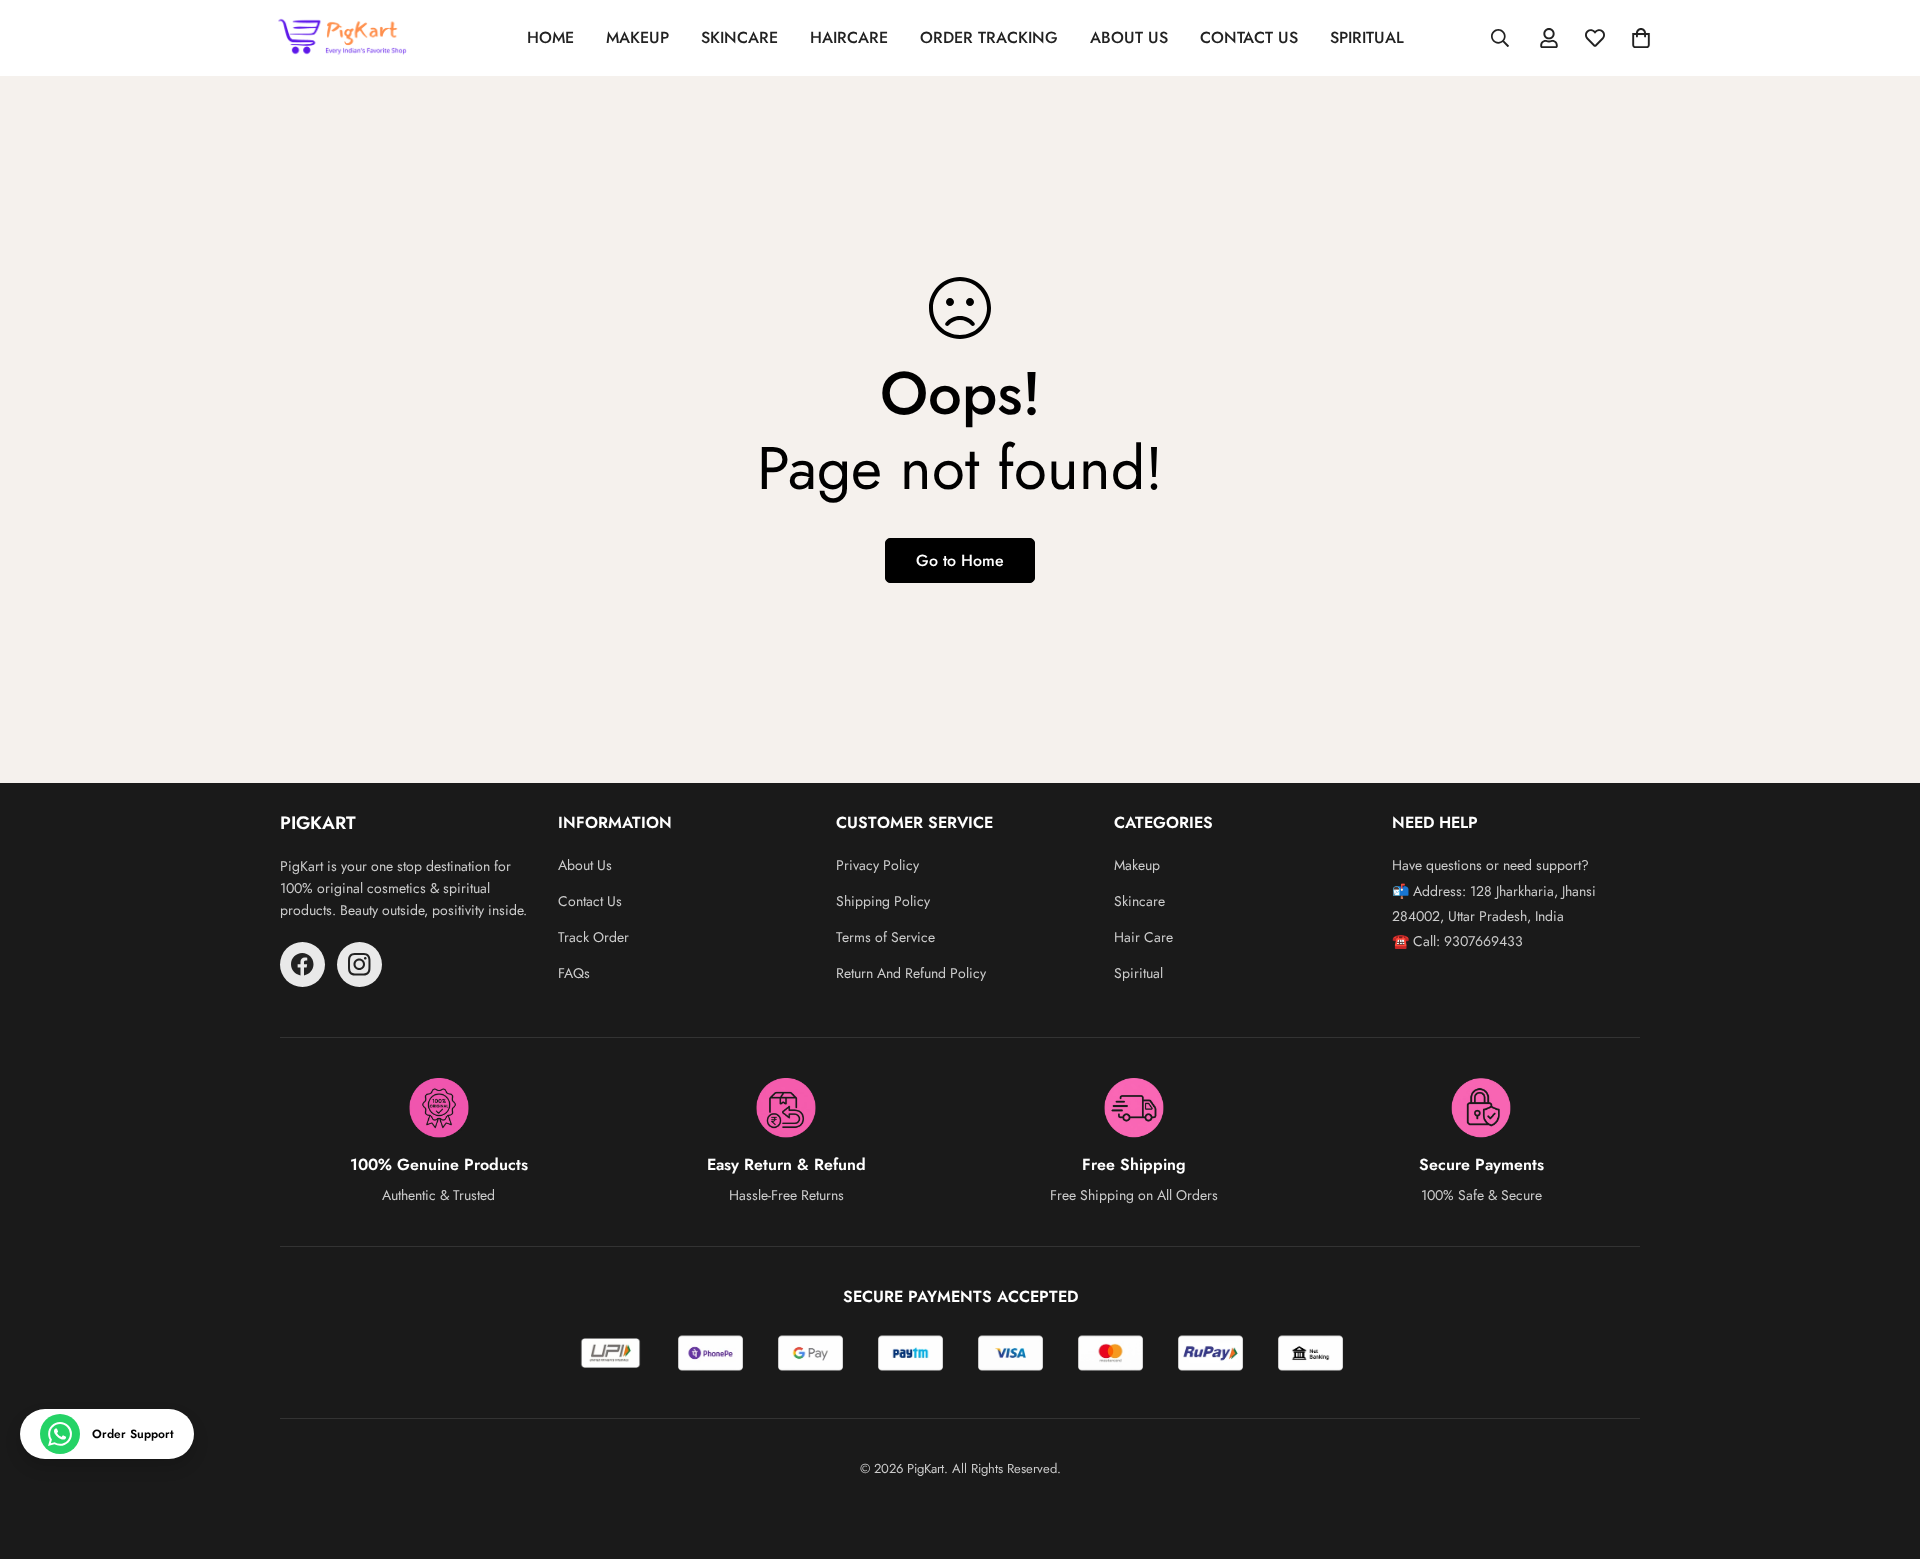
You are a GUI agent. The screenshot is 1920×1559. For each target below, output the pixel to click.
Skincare (1139, 901)
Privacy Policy (877, 865)
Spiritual (1138, 973)
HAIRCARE (849, 37)
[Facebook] (302, 964)
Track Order (593, 937)
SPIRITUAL (1367, 37)
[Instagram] (359, 964)
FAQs (574, 973)
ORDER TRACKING (989, 37)
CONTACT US (1249, 37)
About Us (585, 865)
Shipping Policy (883, 901)
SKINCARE (739, 37)
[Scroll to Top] (1881, 1450)
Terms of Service (885, 937)
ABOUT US (1129, 37)
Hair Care (1143, 937)
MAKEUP (637, 37)
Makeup (1137, 865)
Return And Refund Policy (911, 973)
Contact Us (590, 901)
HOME (550, 37)
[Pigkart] (345, 38)
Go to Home (960, 560)
